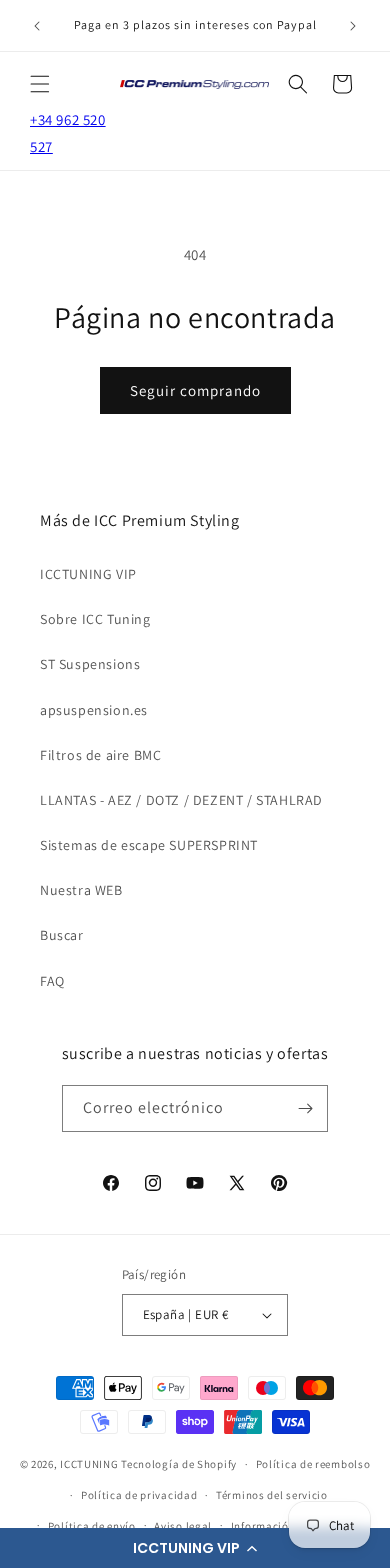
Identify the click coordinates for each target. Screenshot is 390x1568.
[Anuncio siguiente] (353, 26)
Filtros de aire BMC (100, 755)
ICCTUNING (89, 1464)
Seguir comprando (195, 390)
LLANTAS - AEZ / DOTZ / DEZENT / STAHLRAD (181, 800)
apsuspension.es (94, 710)
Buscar (62, 935)
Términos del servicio (272, 1495)
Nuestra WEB (81, 890)
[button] (195, 1548)
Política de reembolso (313, 1464)
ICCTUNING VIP (88, 574)
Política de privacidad (139, 1495)
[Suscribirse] (305, 1108)
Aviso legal (183, 1526)
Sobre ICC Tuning (95, 619)
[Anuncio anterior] (37, 26)
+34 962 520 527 (68, 133)
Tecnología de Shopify (179, 1464)
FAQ (52, 981)
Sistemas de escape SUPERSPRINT (149, 845)
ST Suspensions (90, 664)
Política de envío (92, 1526)
